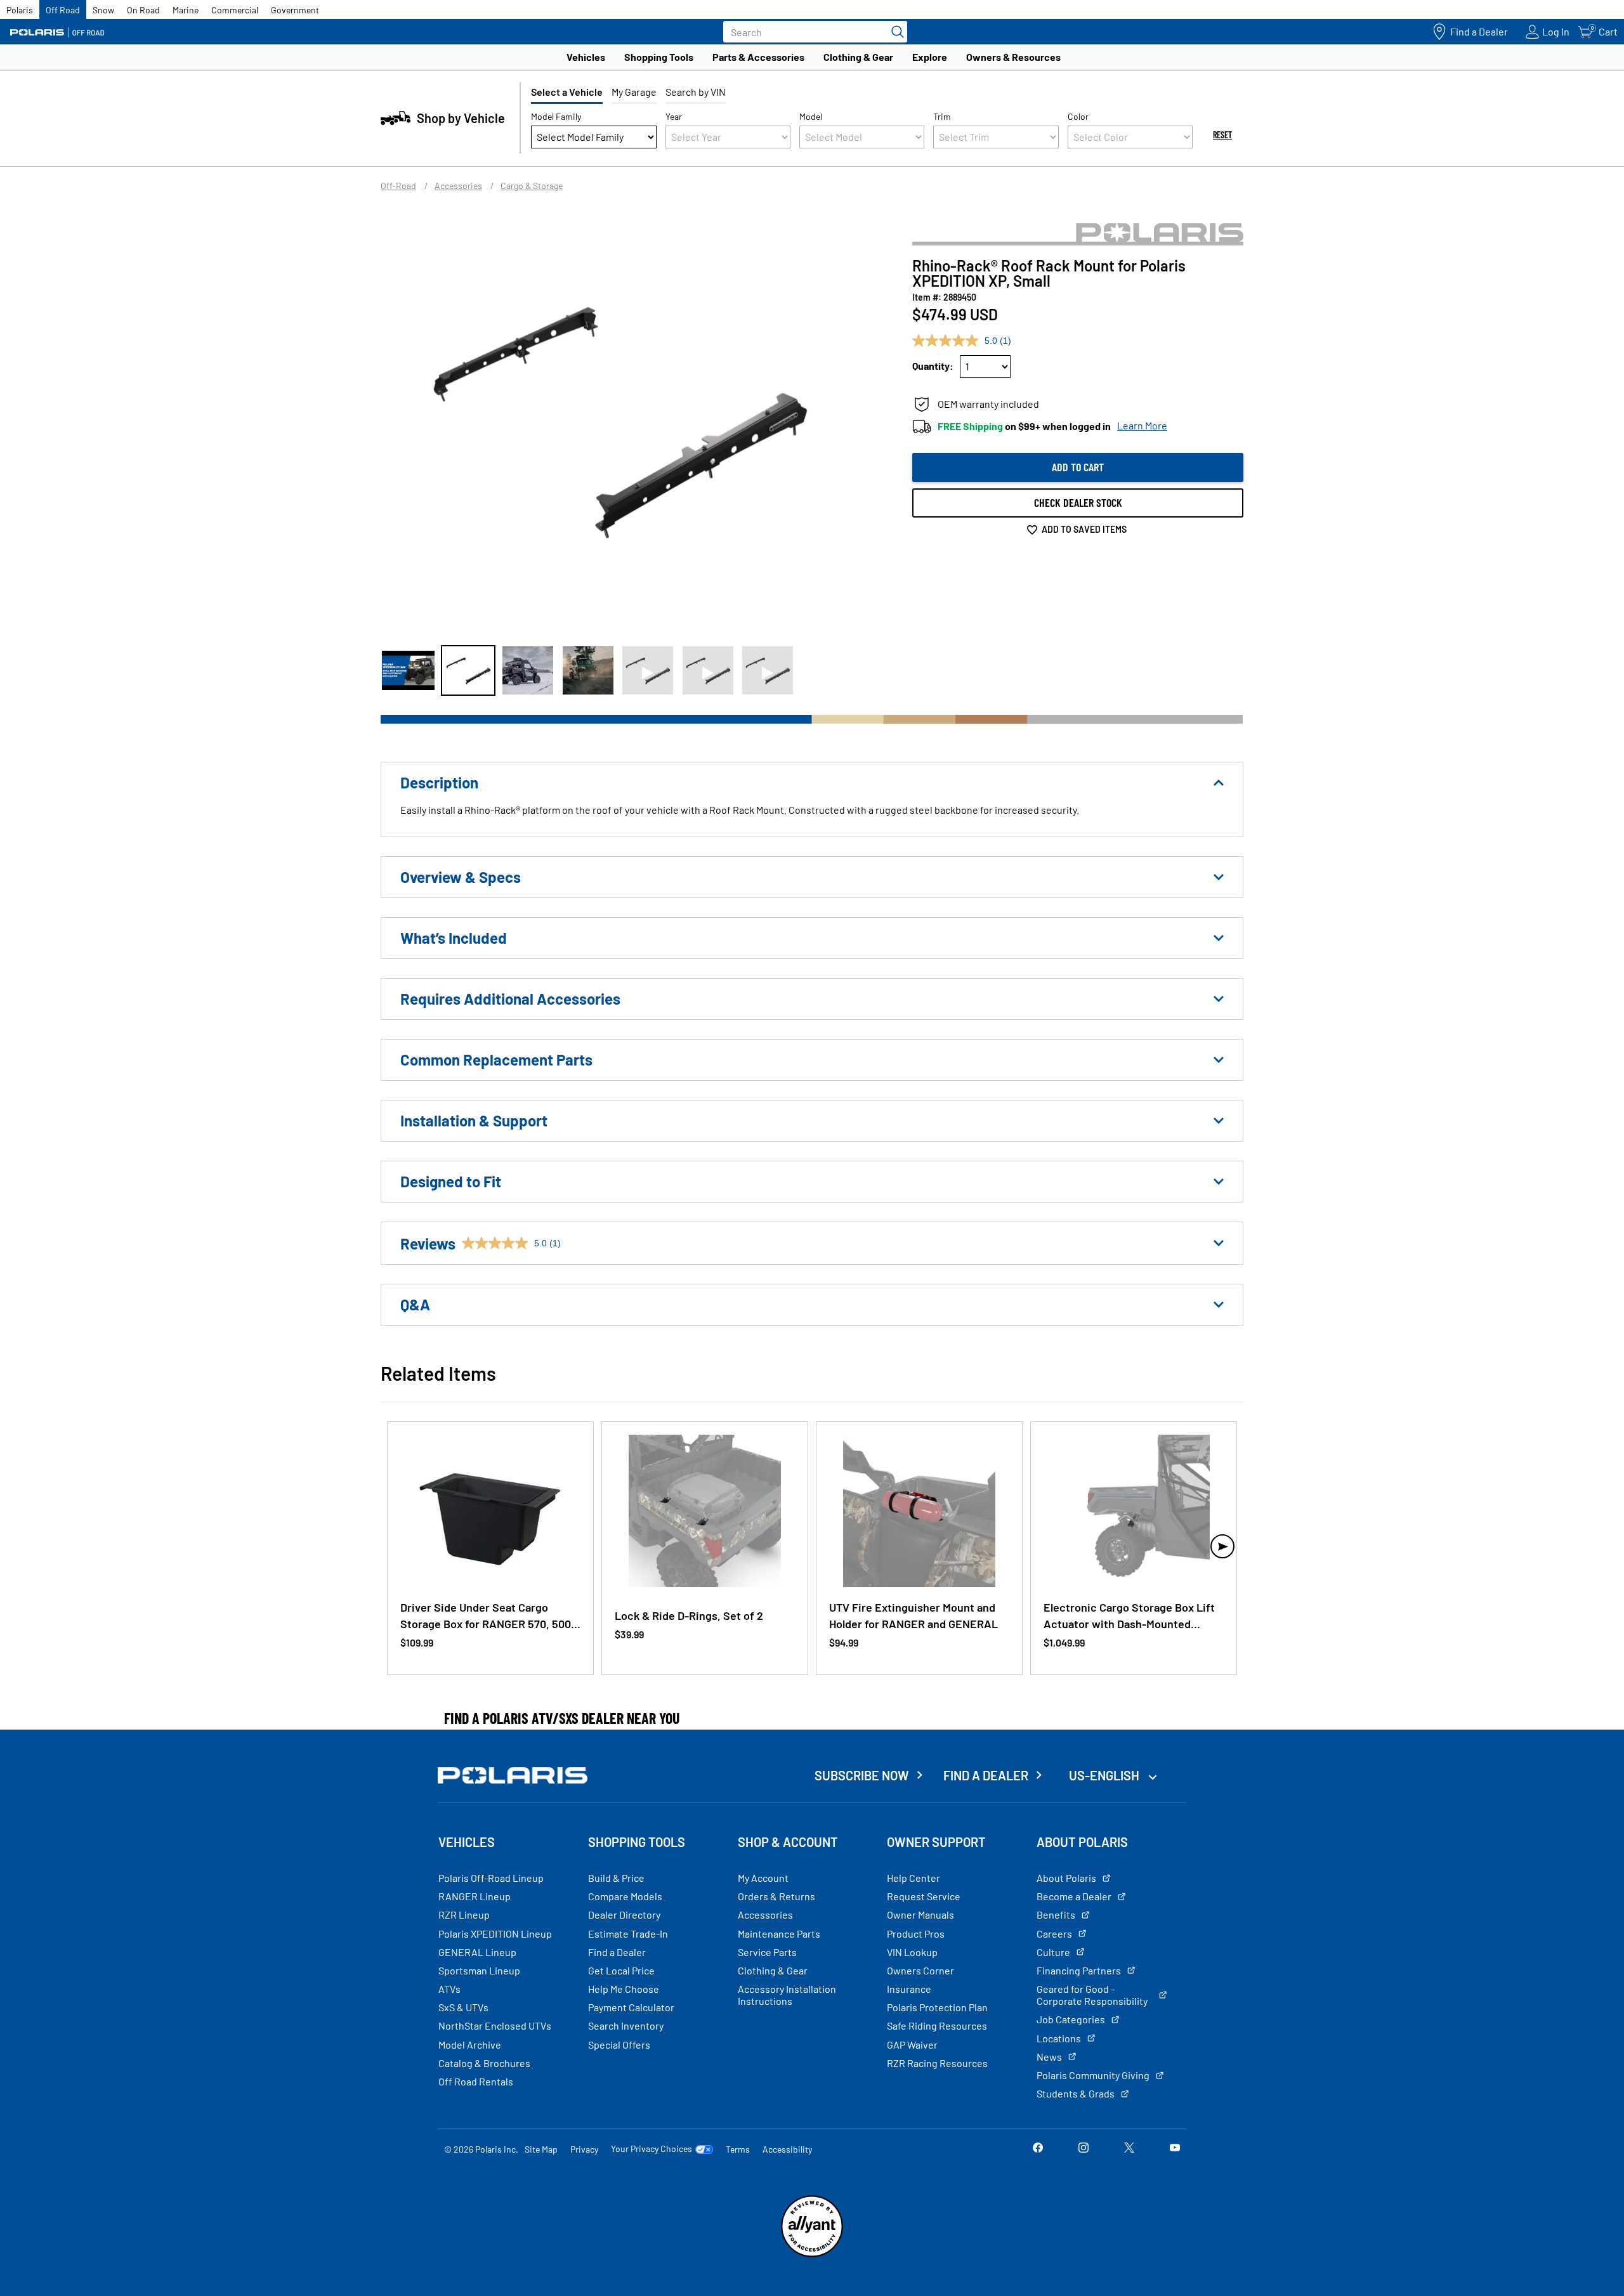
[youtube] (1175, 2149)
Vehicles (586, 57)
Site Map (541, 2149)
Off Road (63, 10)
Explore (930, 57)
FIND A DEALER (986, 1775)
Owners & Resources (1013, 57)
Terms (738, 2149)
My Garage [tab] (634, 92)
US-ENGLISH (1105, 1775)
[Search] (894, 32)
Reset (1222, 135)
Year (674, 116)
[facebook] (1038, 2149)
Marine (186, 10)
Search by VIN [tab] (696, 92)
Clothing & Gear (858, 57)
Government (295, 10)
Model (811, 116)
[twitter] (1129, 2149)
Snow (103, 10)
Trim (942, 116)
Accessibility (787, 2149)
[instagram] (1084, 2149)
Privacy (584, 2149)
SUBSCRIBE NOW (862, 1775)
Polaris (20, 10)
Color (1078, 116)
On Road (143, 10)
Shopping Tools (659, 57)
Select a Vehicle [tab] (567, 92)
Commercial (235, 10)
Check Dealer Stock (1078, 502)
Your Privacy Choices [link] (652, 2149)
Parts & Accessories (758, 57)
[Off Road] (57, 32)
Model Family (556, 116)
